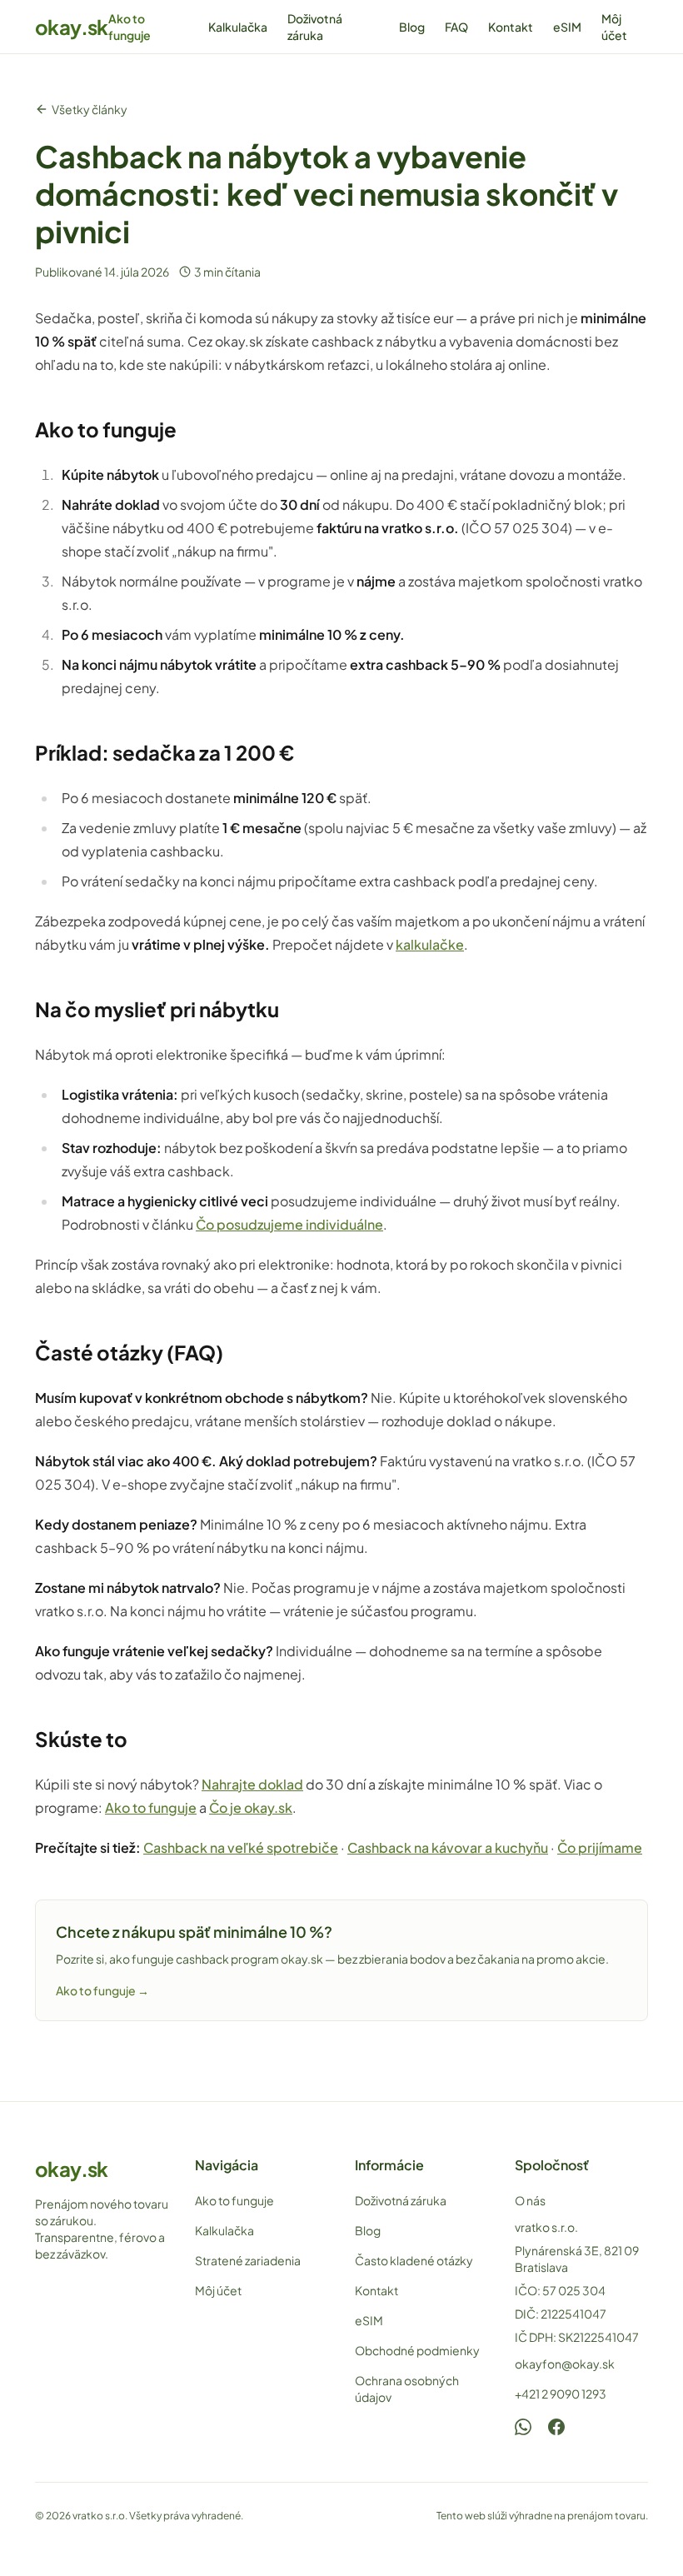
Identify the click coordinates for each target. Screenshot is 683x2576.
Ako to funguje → (102, 1990)
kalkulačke (430, 944)
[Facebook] (556, 2427)
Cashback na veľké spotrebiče (241, 1847)
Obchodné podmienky (417, 2350)
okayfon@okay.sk (565, 2364)
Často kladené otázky (414, 2260)
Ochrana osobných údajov (407, 2389)
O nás (530, 2200)
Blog (412, 27)
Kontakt (511, 27)
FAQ (456, 27)
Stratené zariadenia (248, 2260)
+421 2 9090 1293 (561, 2394)
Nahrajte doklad (252, 1784)
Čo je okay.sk (251, 1807)
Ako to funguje (130, 27)
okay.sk (72, 27)
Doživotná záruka (315, 27)
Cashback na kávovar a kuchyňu (448, 1847)
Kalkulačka (238, 27)
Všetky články (90, 109)
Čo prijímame (600, 1847)
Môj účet (614, 27)
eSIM (567, 27)
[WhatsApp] (523, 2427)
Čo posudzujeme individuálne (289, 1224)
